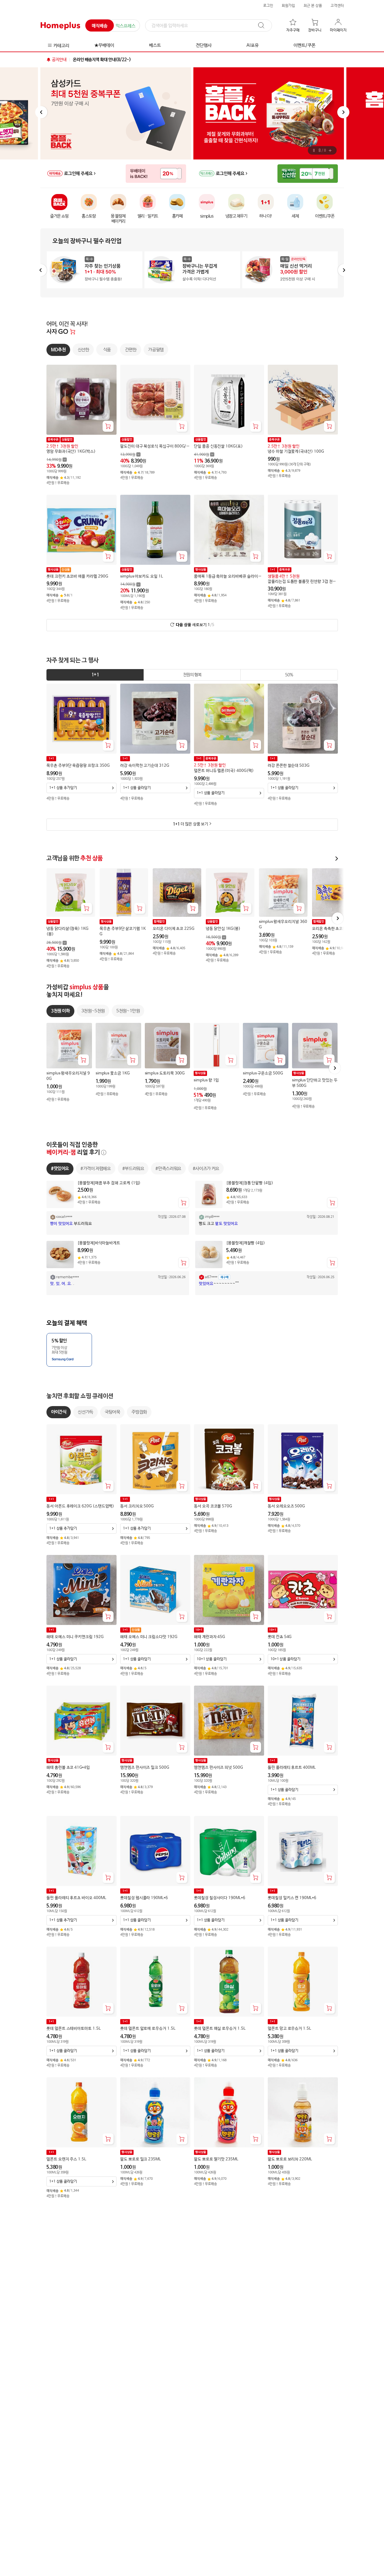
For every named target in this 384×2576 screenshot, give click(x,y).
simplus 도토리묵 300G (165, 1073)
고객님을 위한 (75, 858)
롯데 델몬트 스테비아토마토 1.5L (74, 2029)
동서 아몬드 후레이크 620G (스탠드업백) (80, 1506)
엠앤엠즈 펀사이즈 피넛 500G (218, 1768)
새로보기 (195, 625)
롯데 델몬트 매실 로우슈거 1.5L (220, 2029)
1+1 (95, 675)
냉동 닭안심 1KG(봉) (223, 929)
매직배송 (100, 26)
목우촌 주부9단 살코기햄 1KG (123, 931)
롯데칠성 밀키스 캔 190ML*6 (292, 1898)
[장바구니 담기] (108, 426)
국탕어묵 (112, 1412)
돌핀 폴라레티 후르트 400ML (292, 1768)
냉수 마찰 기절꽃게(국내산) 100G (296, 452)
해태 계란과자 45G (209, 1637)
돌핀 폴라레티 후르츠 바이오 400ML (76, 1898)
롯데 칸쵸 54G (280, 1637)
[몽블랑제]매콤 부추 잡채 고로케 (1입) (109, 1183)
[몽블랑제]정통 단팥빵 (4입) (250, 1183)
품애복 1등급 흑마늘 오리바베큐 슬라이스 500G (228, 577)
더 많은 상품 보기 (190, 824)
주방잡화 (139, 1412)
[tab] (95, 675)
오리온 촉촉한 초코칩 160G (335, 929)
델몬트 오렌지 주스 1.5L (66, 2159)
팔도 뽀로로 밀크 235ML (141, 2159)
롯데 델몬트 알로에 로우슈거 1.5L (148, 2029)
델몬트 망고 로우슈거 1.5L (289, 2029)
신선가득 (85, 1412)
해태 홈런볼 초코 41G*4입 (68, 1768)
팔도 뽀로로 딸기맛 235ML (216, 2159)
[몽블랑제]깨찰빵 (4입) (246, 1243)
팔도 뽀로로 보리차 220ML (290, 2159)
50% (289, 675)
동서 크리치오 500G (137, 1506)
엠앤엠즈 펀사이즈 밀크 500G (145, 1768)
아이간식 (59, 1412)
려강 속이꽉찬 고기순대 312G (145, 766)
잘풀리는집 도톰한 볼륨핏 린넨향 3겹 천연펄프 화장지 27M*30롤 (302, 582)
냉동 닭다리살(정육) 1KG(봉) (67, 931)
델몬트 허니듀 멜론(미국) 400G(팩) (224, 771)
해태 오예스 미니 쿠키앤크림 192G (75, 1637)
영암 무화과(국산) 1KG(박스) (71, 452)
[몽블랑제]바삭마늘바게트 (99, 1243)
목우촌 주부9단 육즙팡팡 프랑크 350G (78, 766)
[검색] (264, 25)
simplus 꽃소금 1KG (112, 1073)
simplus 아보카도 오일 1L (142, 576)
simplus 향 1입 (206, 1080)
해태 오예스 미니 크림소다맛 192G (149, 1637)
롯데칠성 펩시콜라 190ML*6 (144, 1898)
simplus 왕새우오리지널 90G (68, 1076)
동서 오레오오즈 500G (286, 1506)
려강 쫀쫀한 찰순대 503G (289, 766)
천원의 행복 (192, 675)
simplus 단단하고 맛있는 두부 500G (314, 1083)
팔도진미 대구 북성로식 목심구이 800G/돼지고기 (155, 447)
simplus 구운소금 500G (263, 1073)
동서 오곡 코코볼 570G (213, 1506)
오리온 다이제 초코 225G (173, 929)
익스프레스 (126, 26)
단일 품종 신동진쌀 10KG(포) (218, 446)
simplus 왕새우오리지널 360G (283, 925)
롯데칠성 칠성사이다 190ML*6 (220, 1898)
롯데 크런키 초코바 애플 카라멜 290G (77, 576)
